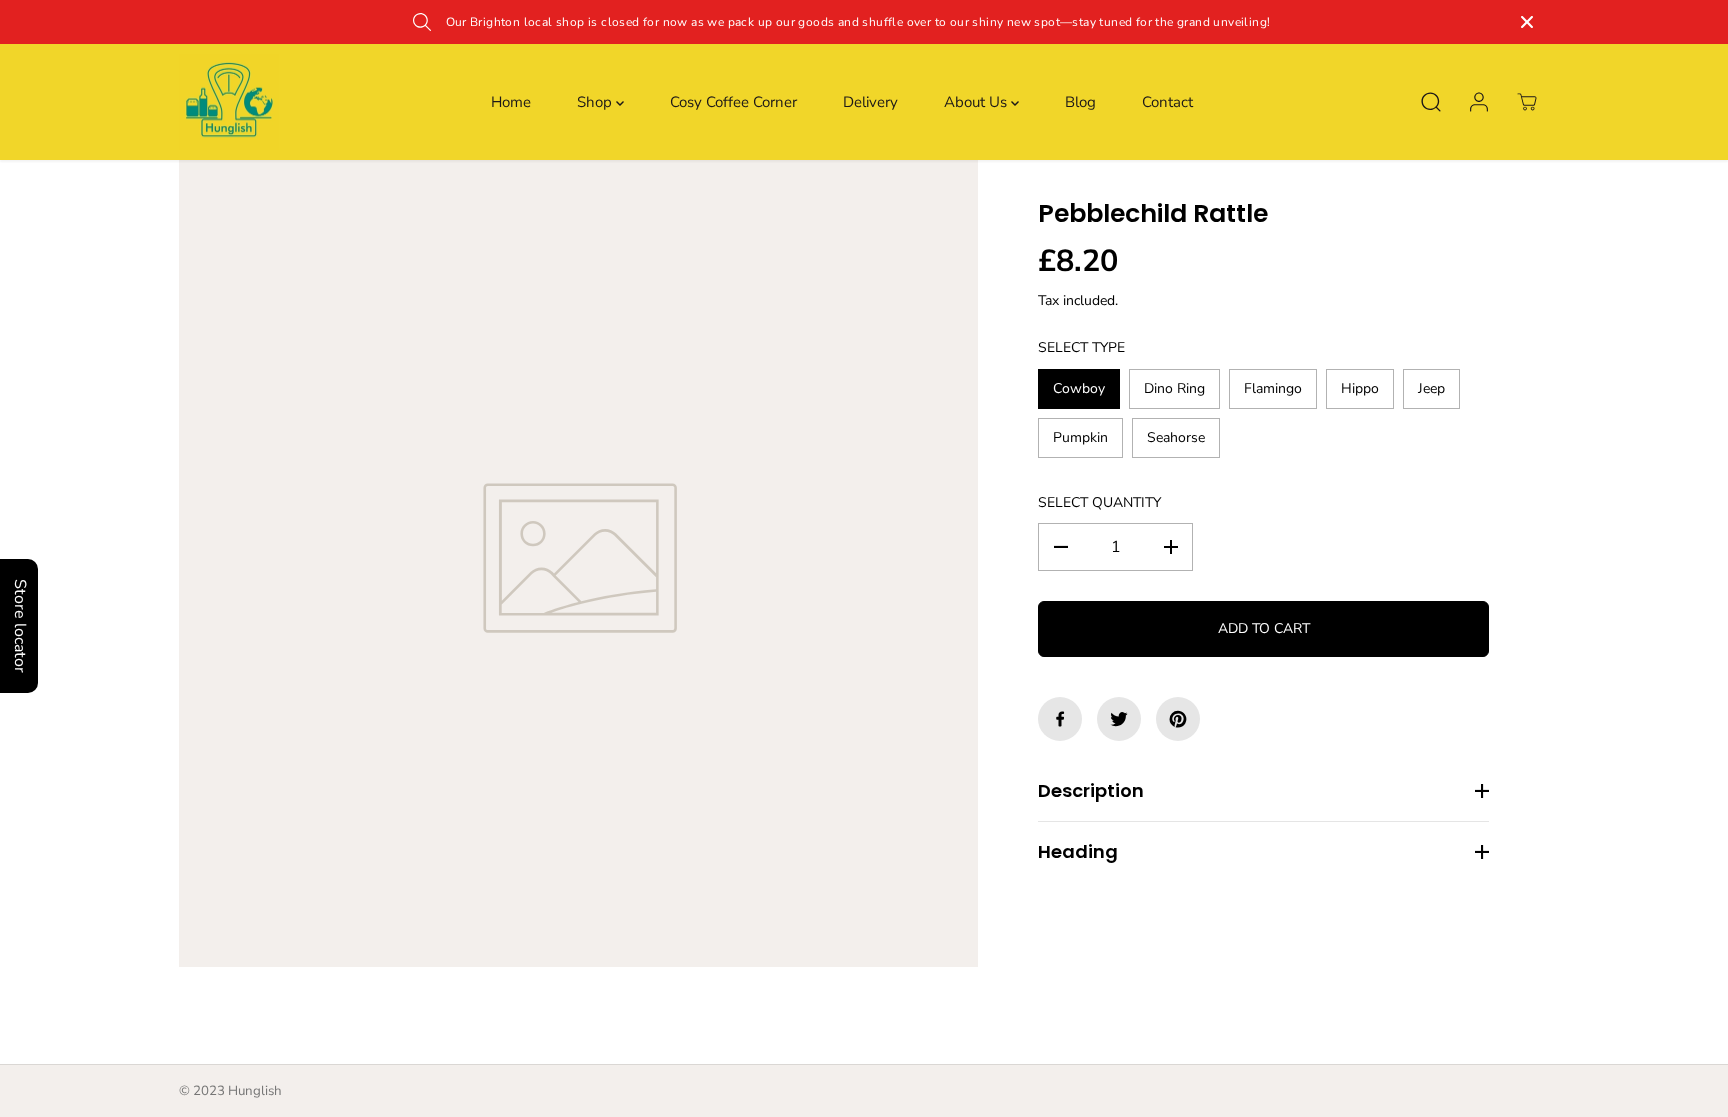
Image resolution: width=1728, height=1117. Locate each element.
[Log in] (1479, 102)
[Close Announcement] (1527, 22)
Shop (596, 102)
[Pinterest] (1178, 719)
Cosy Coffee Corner (733, 102)
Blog (1080, 102)
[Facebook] (1060, 719)
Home (511, 102)
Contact (1167, 102)
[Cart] (1527, 102)
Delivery (870, 102)
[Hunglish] (229, 102)
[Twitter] (1119, 719)
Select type (1081, 347)
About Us (977, 102)
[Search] (1431, 102)
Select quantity (1099, 502)
